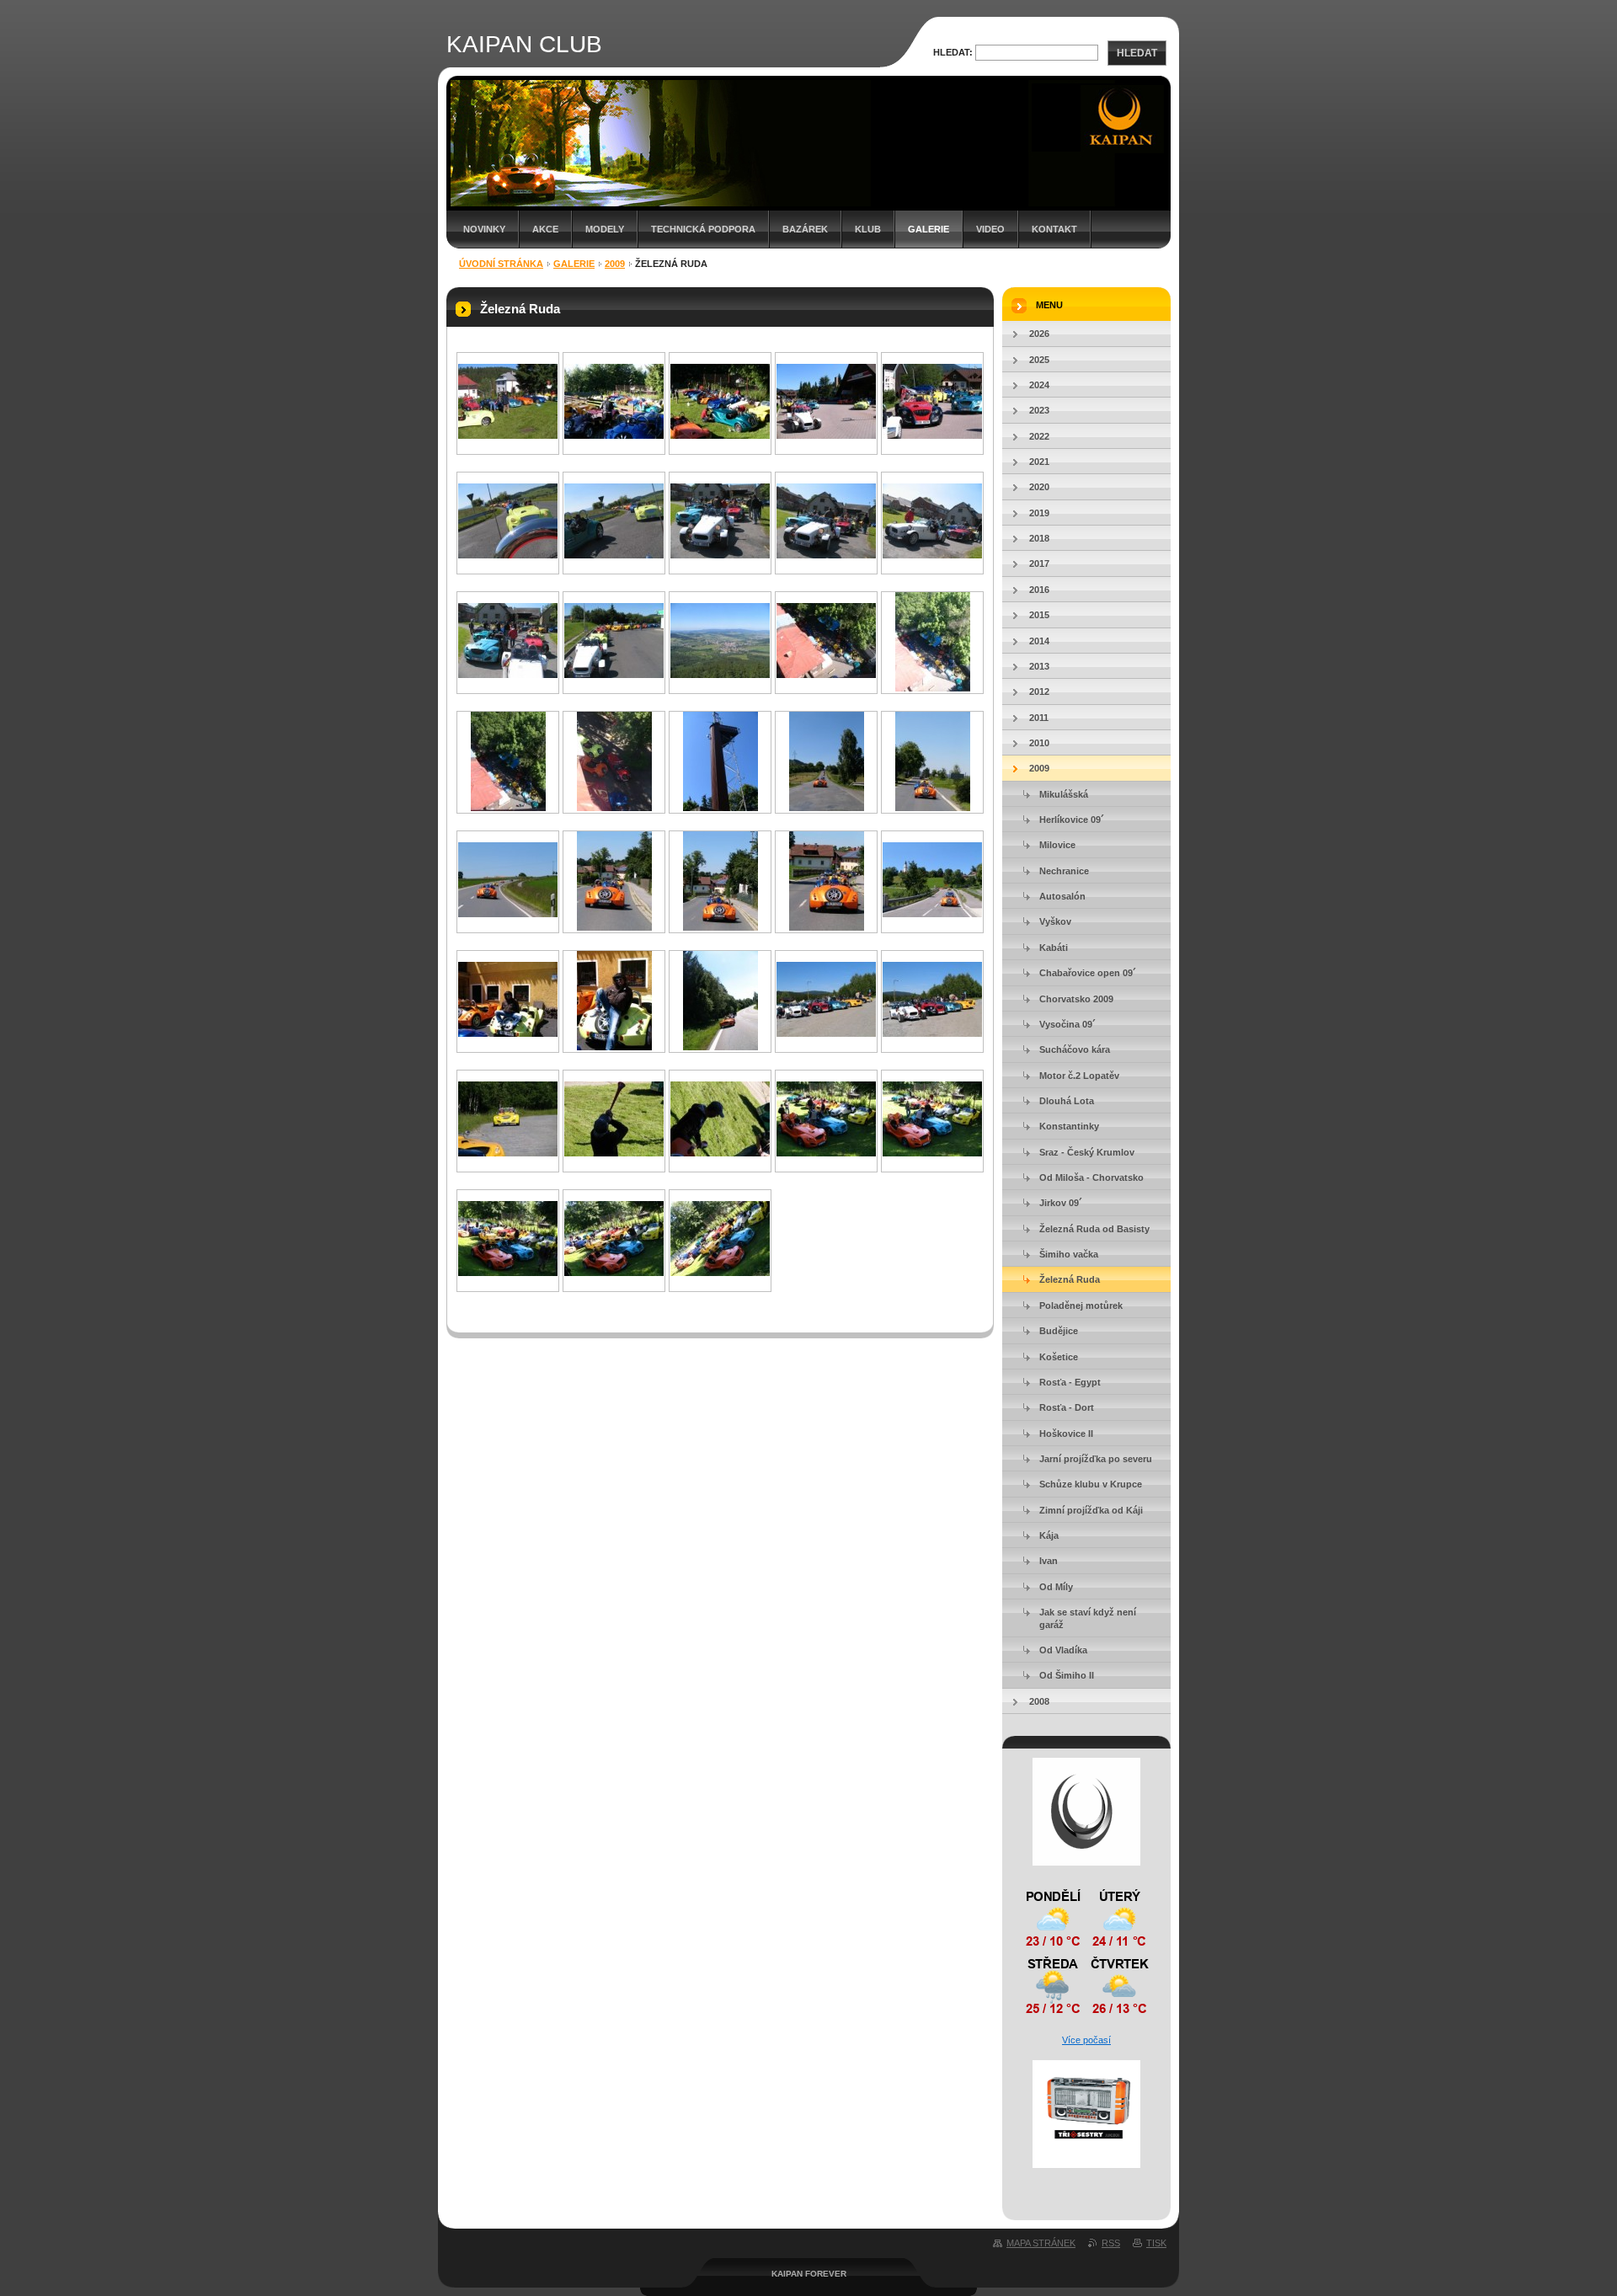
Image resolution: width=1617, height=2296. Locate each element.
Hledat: (953, 52)
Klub (868, 229)
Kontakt (1054, 229)
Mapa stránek (1041, 2243)
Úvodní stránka (501, 264)
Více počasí (1086, 2040)
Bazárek (805, 229)
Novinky (484, 229)
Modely (605, 229)
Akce (545, 229)
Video (990, 229)
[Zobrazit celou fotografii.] (508, 435)
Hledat (1137, 53)
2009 (615, 264)
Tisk (1156, 2243)
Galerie (929, 229)
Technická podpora (703, 229)
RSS (1111, 2243)
